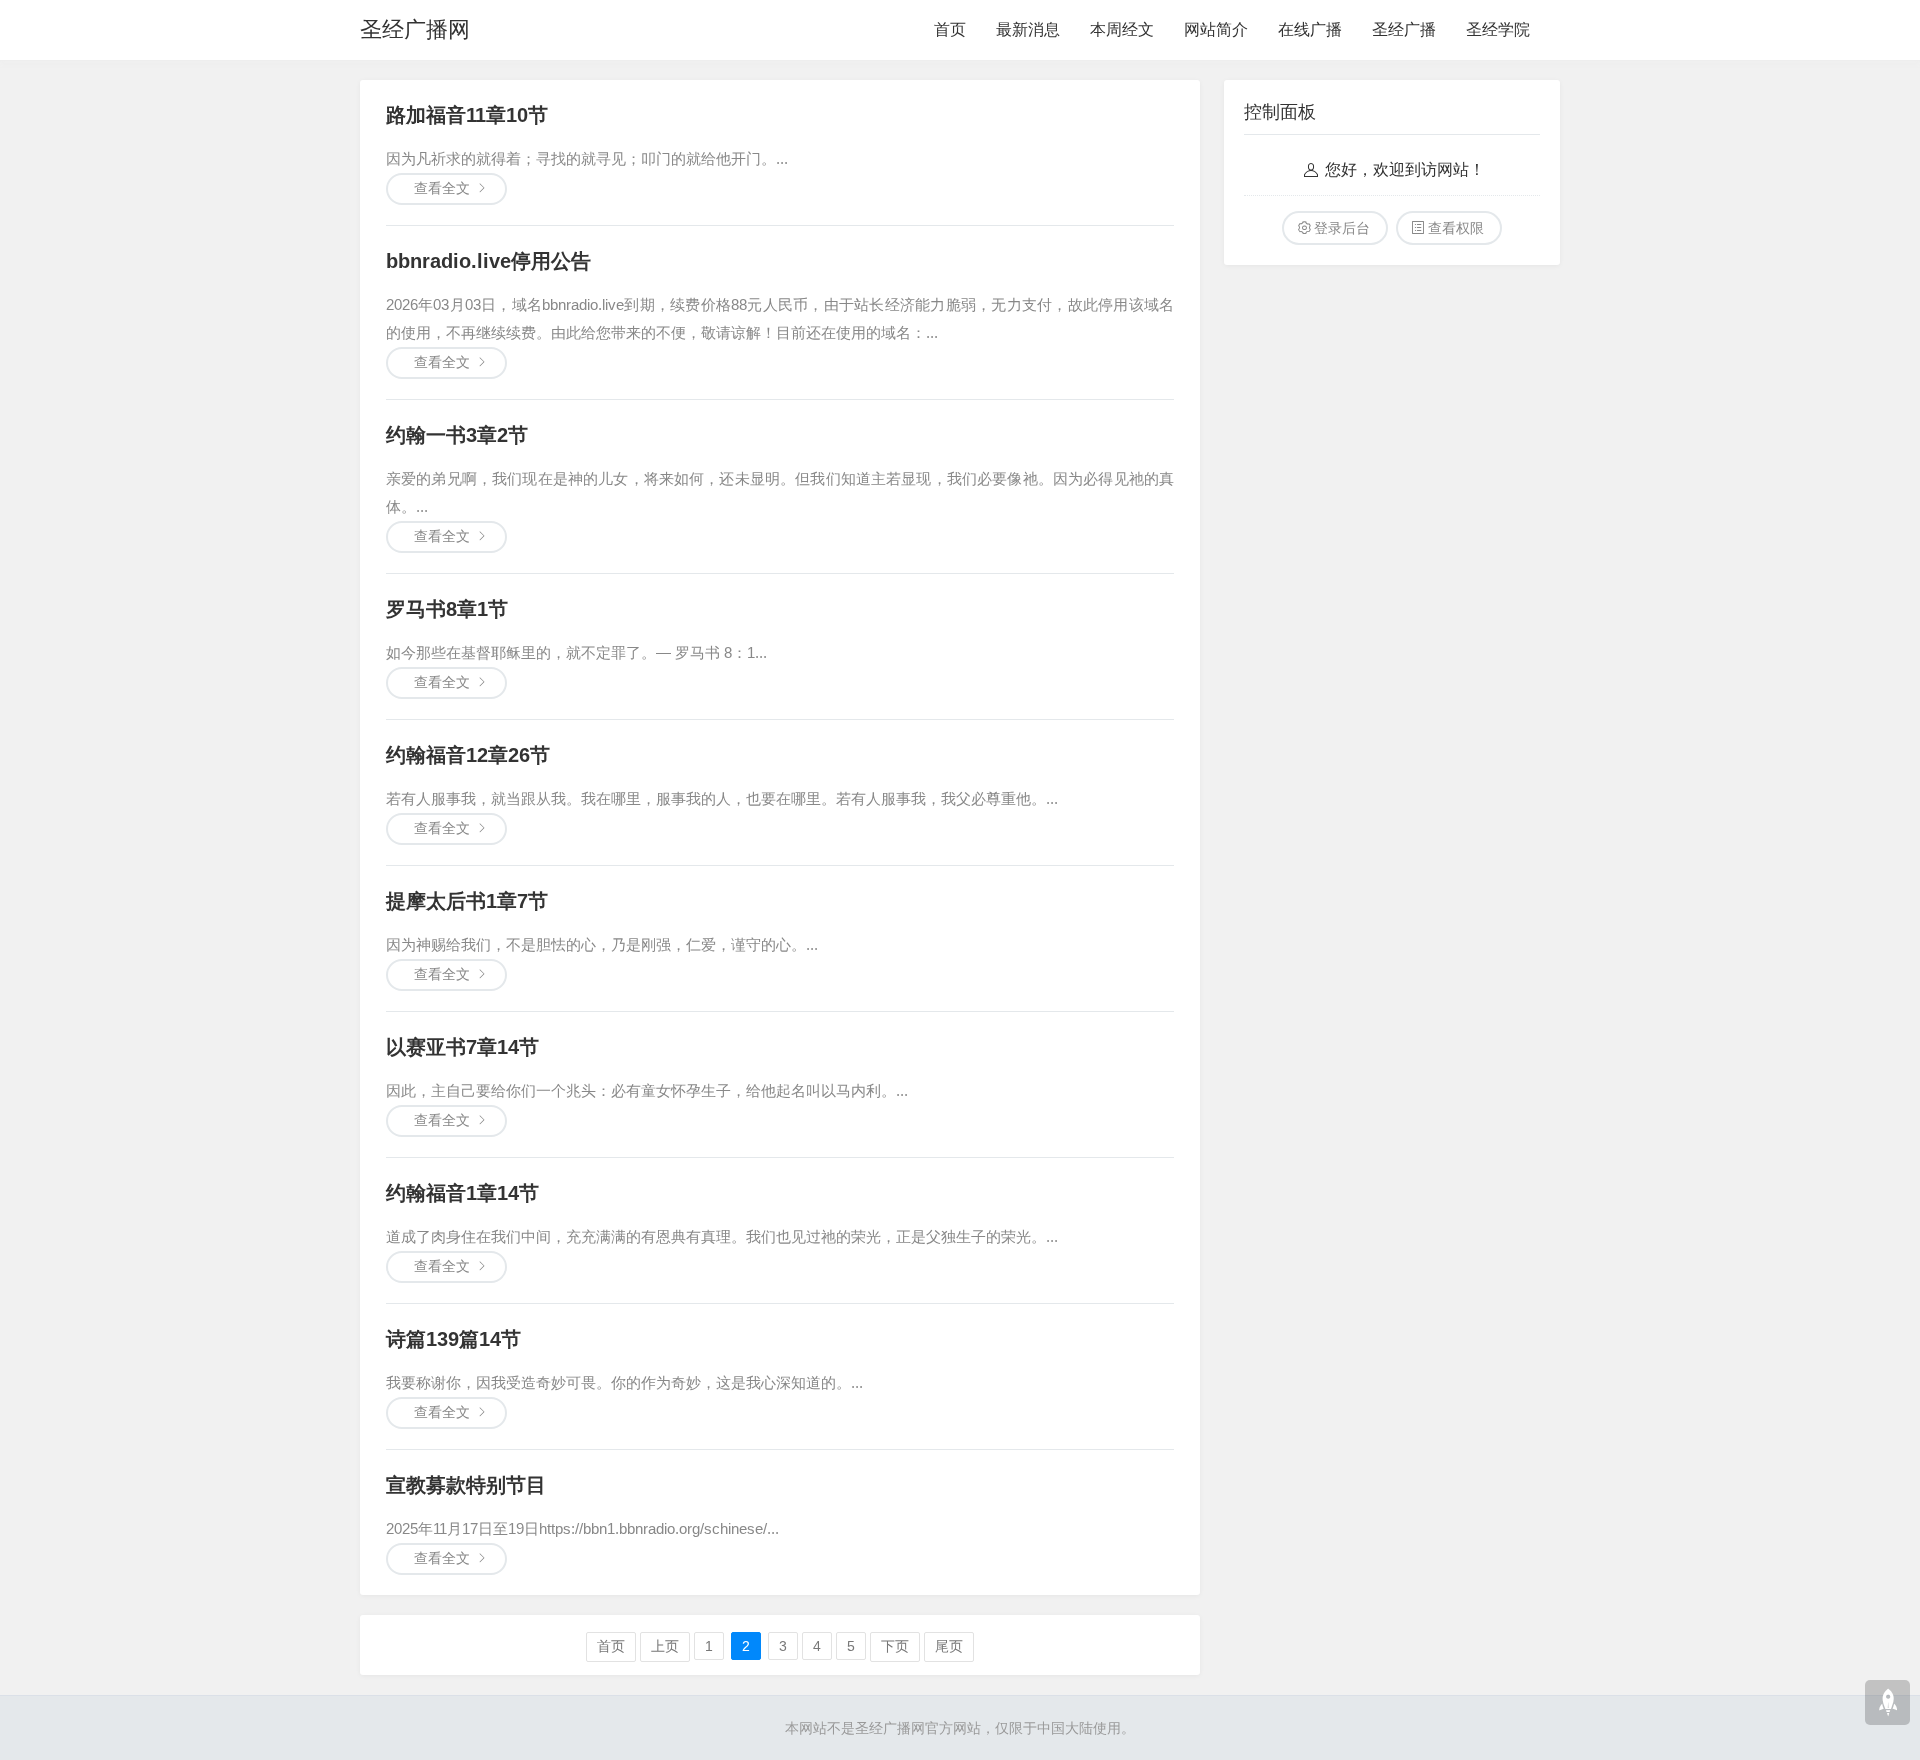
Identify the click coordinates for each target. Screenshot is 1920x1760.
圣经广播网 (415, 29)
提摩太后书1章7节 (467, 901)
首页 (950, 29)
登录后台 (1342, 228)
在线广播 (1310, 29)
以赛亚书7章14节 (462, 1047)
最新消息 (1028, 29)
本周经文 (1122, 29)
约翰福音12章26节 (468, 755)
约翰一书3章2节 (457, 435)
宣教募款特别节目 (466, 1485)
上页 (665, 1646)
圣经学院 (1498, 29)
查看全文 (442, 188)
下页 (895, 1646)
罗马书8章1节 (447, 609)
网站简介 (1216, 29)
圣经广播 (1404, 29)
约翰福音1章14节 (462, 1193)
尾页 (949, 1646)
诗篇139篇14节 (453, 1339)
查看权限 (1456, 228)
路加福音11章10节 (467, 115)
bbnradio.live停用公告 (488, 261)
